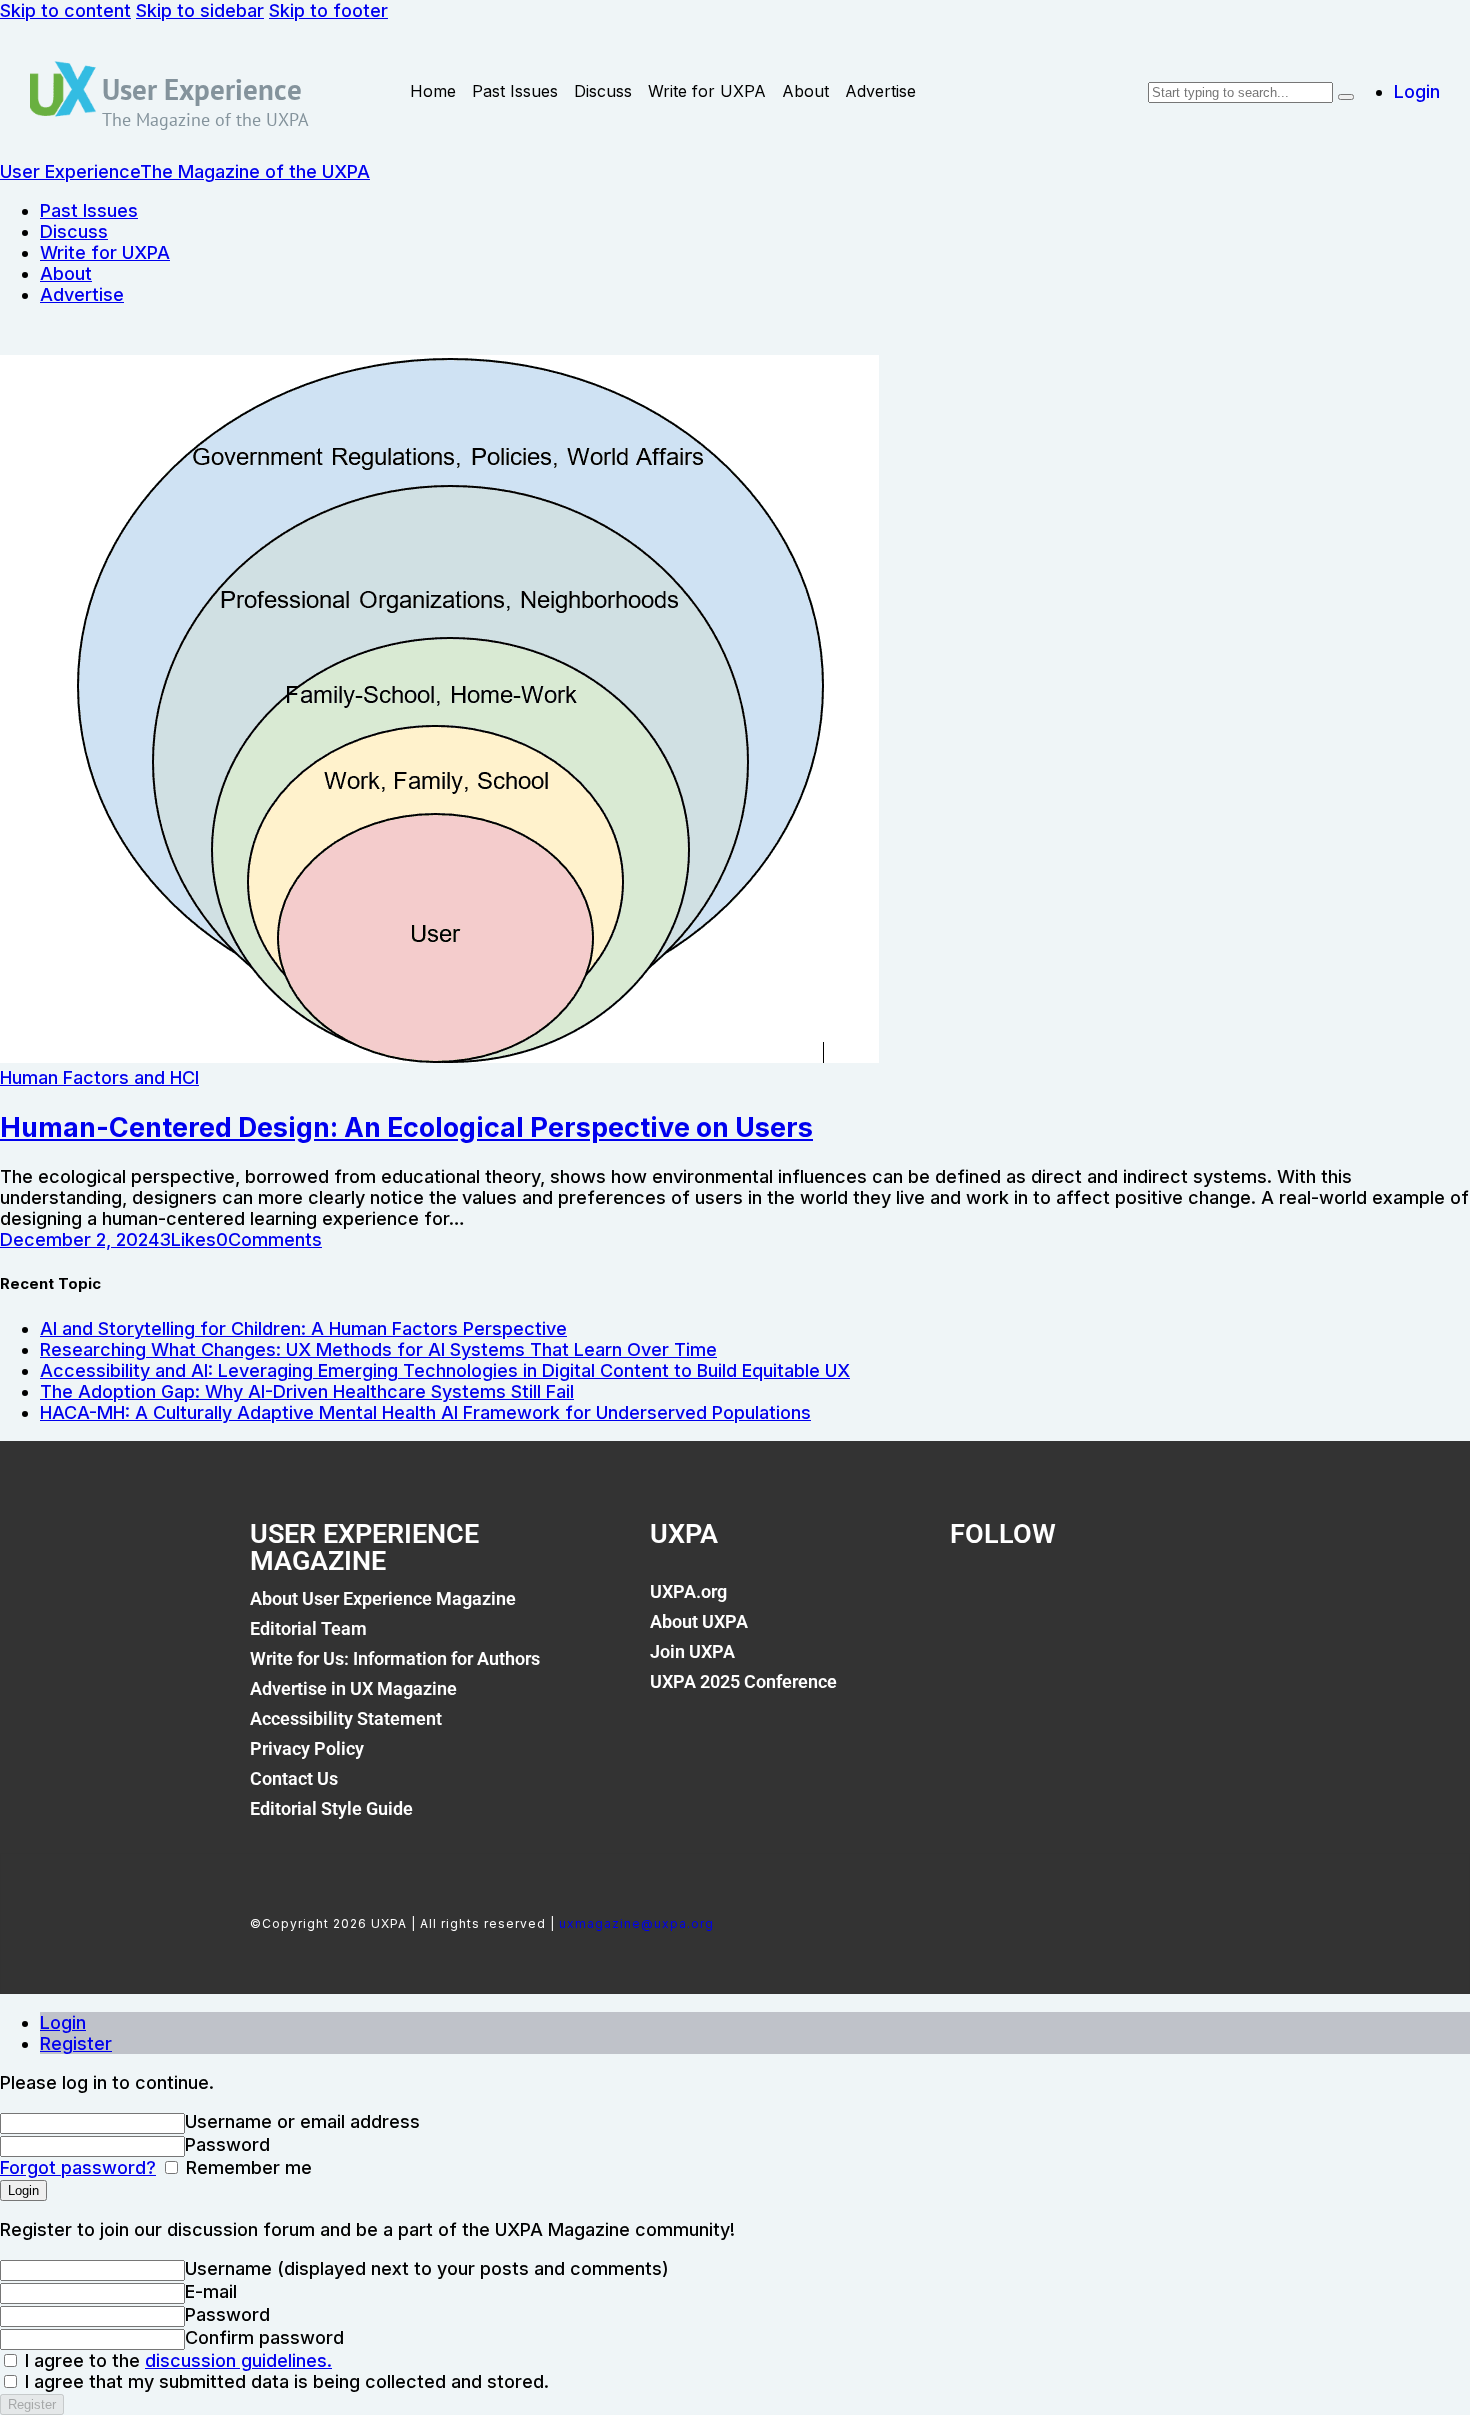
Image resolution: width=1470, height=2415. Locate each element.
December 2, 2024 (79, 1239)
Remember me (246, 2167)
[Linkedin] (1111, 1603)
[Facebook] (975, 1603)
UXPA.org (688, 1591)
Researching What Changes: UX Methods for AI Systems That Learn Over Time (378, 1349)
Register (76, 2043)
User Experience (202, 89)
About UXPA (699, 1621)
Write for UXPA (707, 91)
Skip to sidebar (200, 10)
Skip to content (65, 10)
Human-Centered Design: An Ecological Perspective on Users (406, 1127)
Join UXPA (692, 1651)
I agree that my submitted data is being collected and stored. (284, 2381)
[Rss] (1179, 1603)
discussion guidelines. (238, 2360)
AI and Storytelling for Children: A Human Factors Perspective (303, 1328)
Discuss (603, 91)
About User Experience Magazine (383, 1598)
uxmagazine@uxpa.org (636, 1923)
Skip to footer (328, 10)
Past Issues (515, 91)
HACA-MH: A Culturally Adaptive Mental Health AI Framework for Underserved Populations (425, 1412)
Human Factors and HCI (99, 1077)
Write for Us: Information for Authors (395, 1658)
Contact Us (294, 1778)
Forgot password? (78, 2167)
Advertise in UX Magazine (353, 1688)
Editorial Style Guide (331, 1808)
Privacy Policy (307, 1748)
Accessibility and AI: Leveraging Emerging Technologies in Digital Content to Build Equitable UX (445, 1370)
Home (433, 91)
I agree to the (176, 2360)
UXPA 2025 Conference (743, 1681)
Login (63, 2022)
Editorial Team (308, 1628)
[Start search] (1346, 97)
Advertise (880, 91)
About (805, 91)
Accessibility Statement (346, 1718)
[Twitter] (1043, 1603)
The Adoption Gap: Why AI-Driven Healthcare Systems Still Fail (307, 1391)
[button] (187, 1239)
